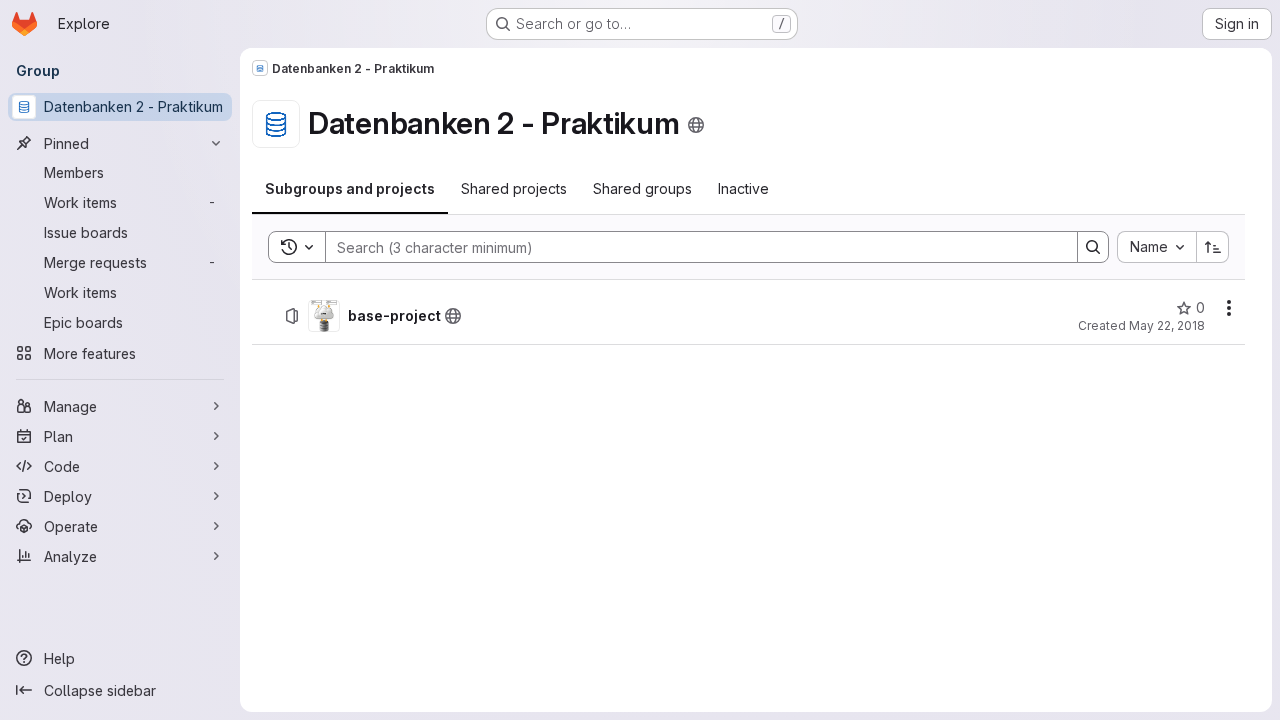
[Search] (1093, 247)
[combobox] (1156, 247)
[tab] (350, 189)
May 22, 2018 (1167, 325)
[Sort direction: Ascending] (1213, 247)
